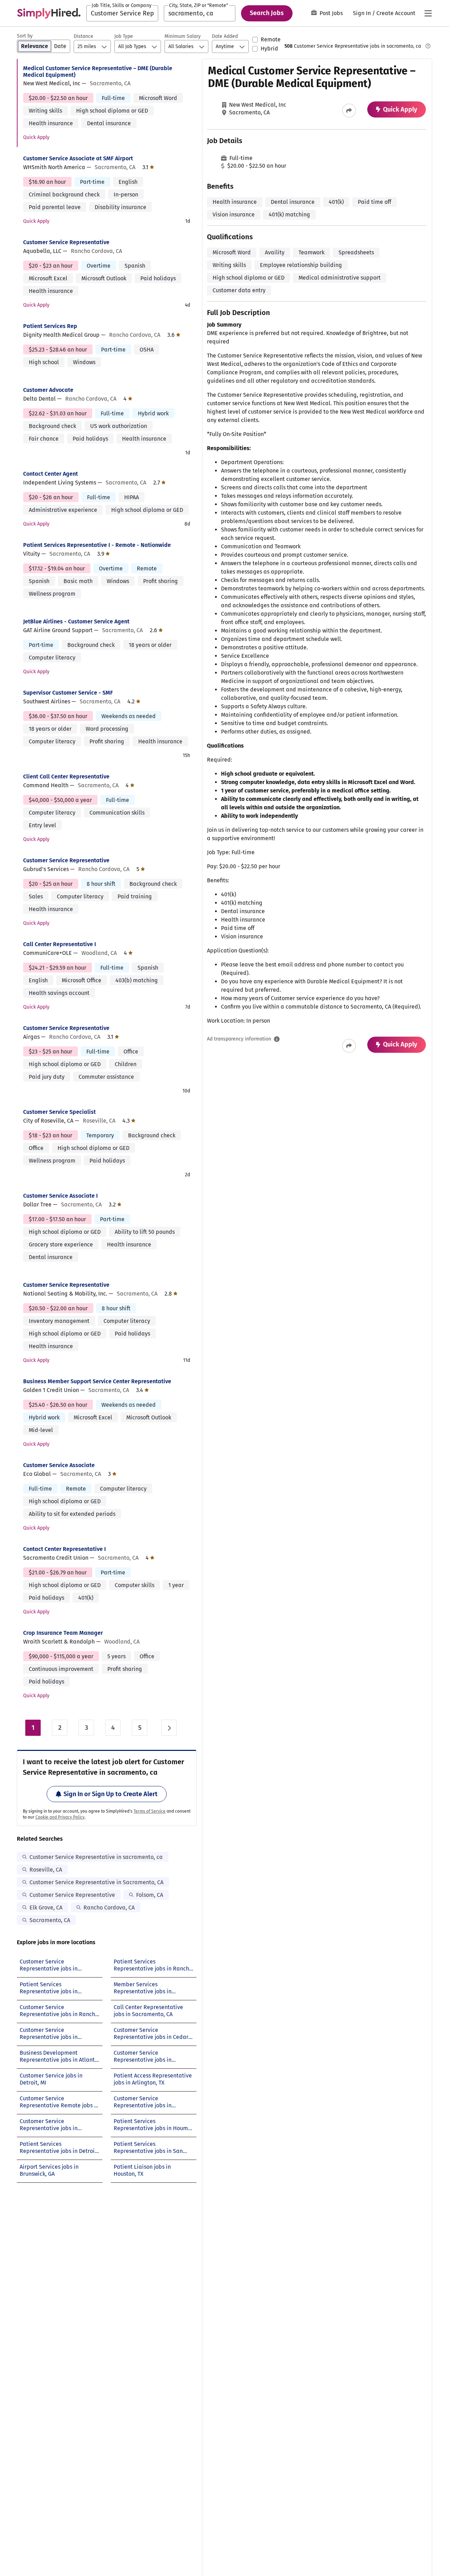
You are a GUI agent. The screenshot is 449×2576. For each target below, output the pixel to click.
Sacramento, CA (50, 1920)
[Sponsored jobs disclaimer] (428, 46)
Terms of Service (150, 1811)
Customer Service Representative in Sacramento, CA (96, 1882)
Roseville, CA (46, 1870)
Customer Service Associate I (61, 1196)
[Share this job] (349, 111)
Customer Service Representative (66, 242)
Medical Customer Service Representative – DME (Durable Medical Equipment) (98, 72)
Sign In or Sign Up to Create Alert (110, 1794)
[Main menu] (428, 13)
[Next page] (169, 1728)
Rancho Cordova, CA (109, 1908)
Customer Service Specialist (59, 1112)
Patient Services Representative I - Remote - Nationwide (97, 545)
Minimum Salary (183, 36)
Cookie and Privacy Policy (60, 1817)
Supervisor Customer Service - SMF (68, 693)
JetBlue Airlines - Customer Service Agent (76, 621)
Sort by (25, 36)
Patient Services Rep (50, 326)
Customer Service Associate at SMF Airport (78, 158)
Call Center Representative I (60, 944)
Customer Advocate (48, 390)
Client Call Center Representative (66, 777)
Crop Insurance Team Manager (63, 1633)
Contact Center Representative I (65, 1549)
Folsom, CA (150, 1895)
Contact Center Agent (51, 474)
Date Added (225, 36)
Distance (83, 36)
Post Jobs (331, 13)
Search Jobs (267, 13)
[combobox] (122, 13)
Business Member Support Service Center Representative (97, 1381)
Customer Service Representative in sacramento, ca (96, 1857)
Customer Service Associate (59, 1465)
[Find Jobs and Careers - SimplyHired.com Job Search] (49, 13)
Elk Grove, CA (46, 1908)
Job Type (124, 36)
